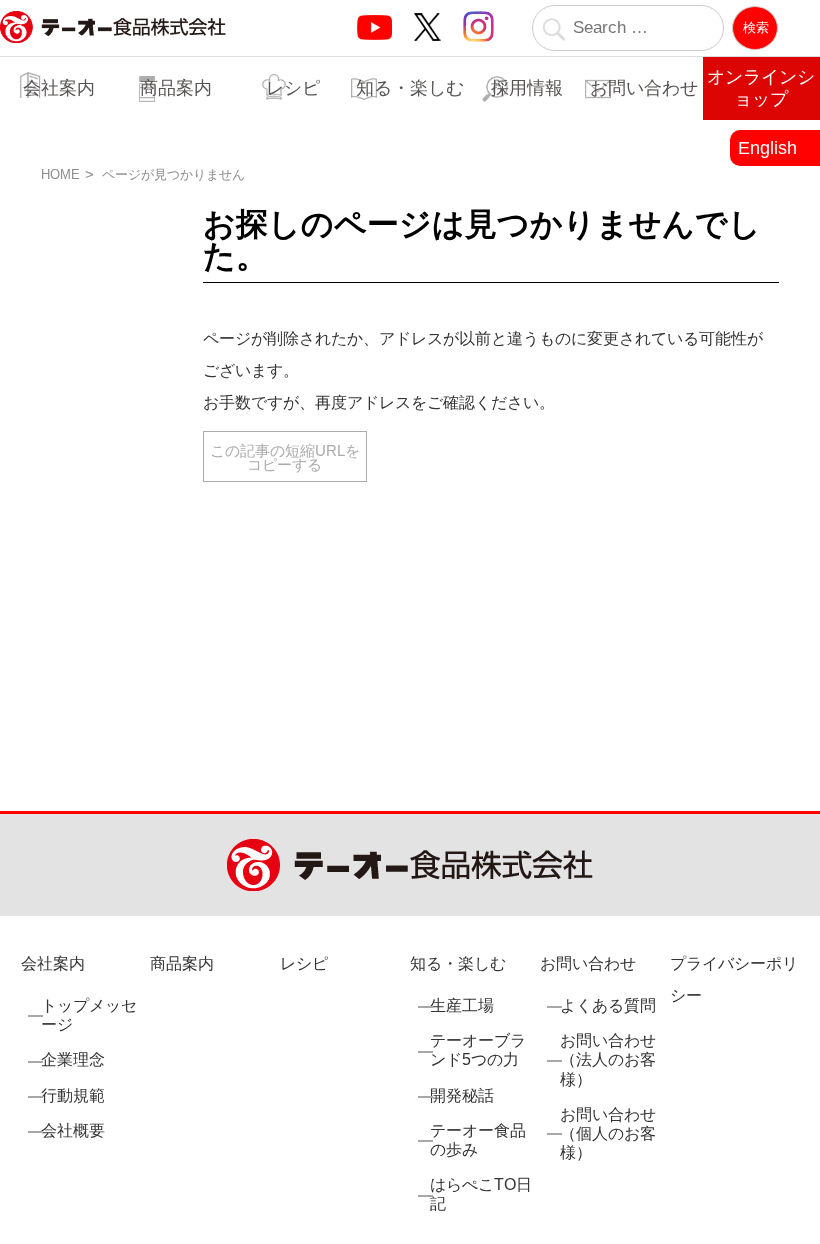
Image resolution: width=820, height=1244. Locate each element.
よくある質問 (608, 1005)
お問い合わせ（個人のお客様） (608, 1133)
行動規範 (73, 1095)
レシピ (293, 88)
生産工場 (462, 1005)
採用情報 (527, 88)
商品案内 (176, 88)
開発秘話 (462, 1095)
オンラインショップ (761, 88)
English (767, 148)
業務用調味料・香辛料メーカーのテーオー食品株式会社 (113, 48)
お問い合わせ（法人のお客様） (608, 1059)
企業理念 (73, 1059)
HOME (60, 174)
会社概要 (73, 1130)
